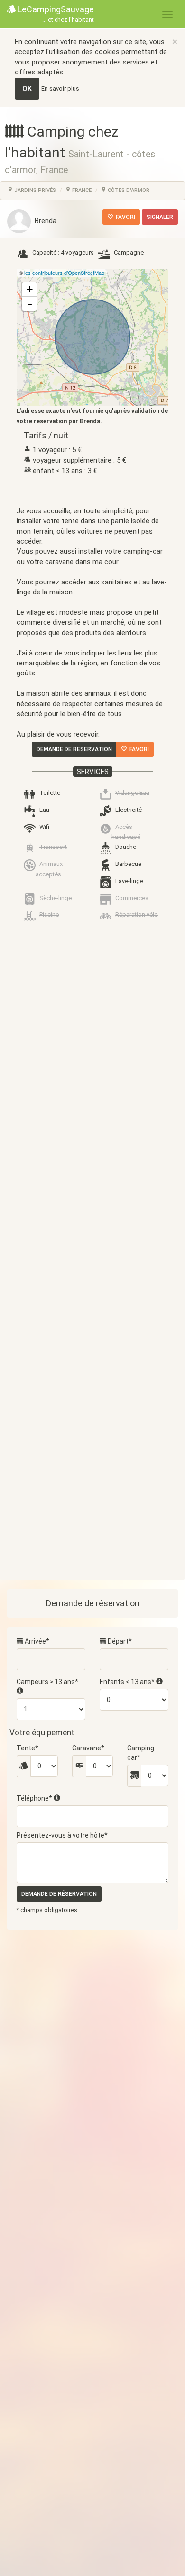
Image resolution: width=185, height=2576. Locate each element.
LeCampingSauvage (55, 14)
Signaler (160, 217)
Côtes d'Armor (128, 190)
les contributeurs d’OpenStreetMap (64, 273)
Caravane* (88, 1748)
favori (124, 217)
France (81, 190)
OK (27, 89)
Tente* (28, 1748)
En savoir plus (60, 88)
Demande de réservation (74, 749)
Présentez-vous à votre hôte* (62, 1835)
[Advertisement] (92, 1314)
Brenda (44, 221)
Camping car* (141, 1753)
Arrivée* (36, 1641)
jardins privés (34, 190)
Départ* (119, 1641)
